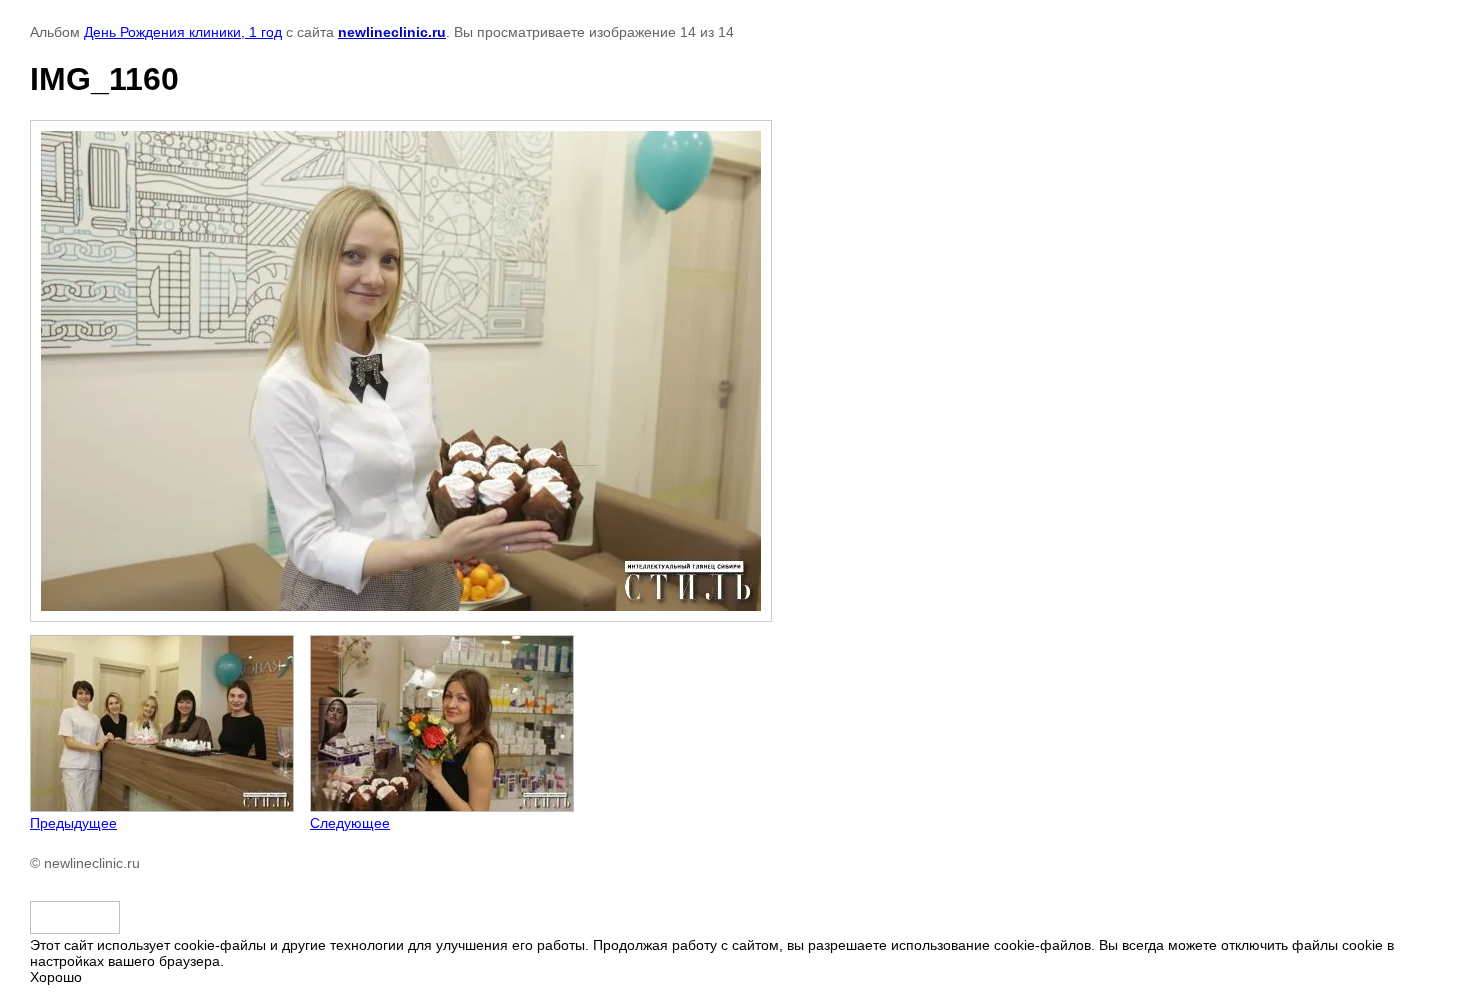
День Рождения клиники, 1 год (183, 32)
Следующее (350, 823)
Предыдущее (73, 823)
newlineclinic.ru (392, 32)
